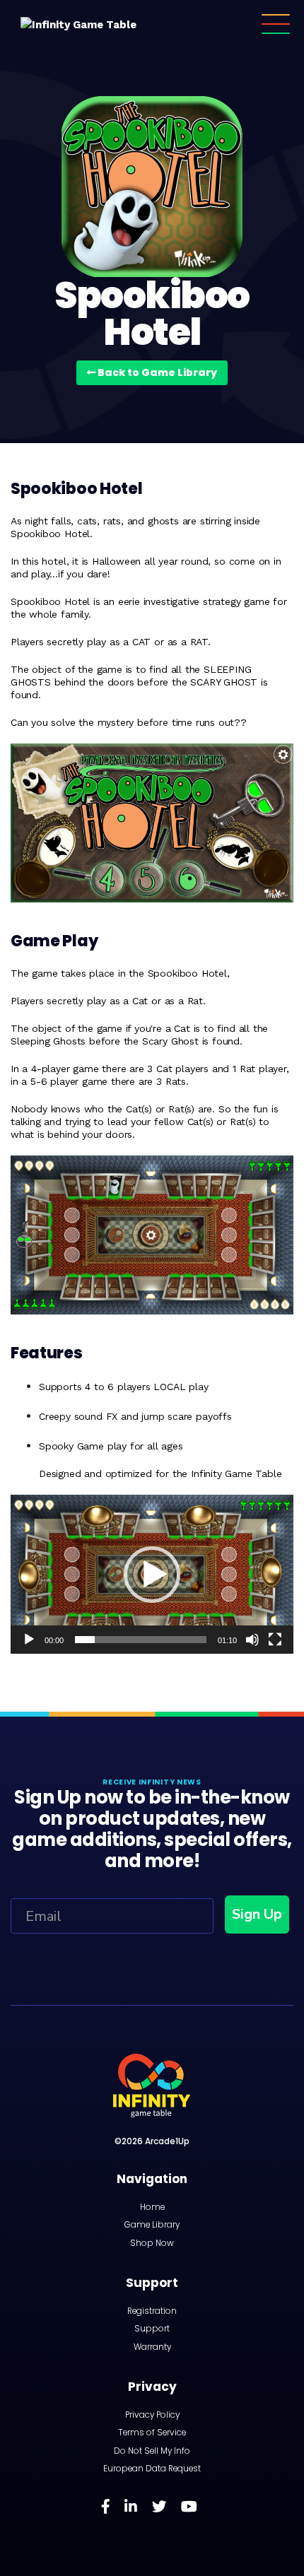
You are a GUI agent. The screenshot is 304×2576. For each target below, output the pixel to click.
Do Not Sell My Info (152, 2451)
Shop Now (152, 2243)
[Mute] (252, 1640)
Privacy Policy (152, 2415)
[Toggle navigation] (276, 24)
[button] (152, 1575)
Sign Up (257, 1914)
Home (152, 2207)
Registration (152, 2311)
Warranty (152, 2347)
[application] (152, 1574)
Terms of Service (152, 2433)
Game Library (152, 2225)
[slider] (141, 1640)
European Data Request (152, 2469)
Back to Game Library (156, 372)
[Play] (29, 1640)
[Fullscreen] (275, 1640)
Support (152, 2329)
